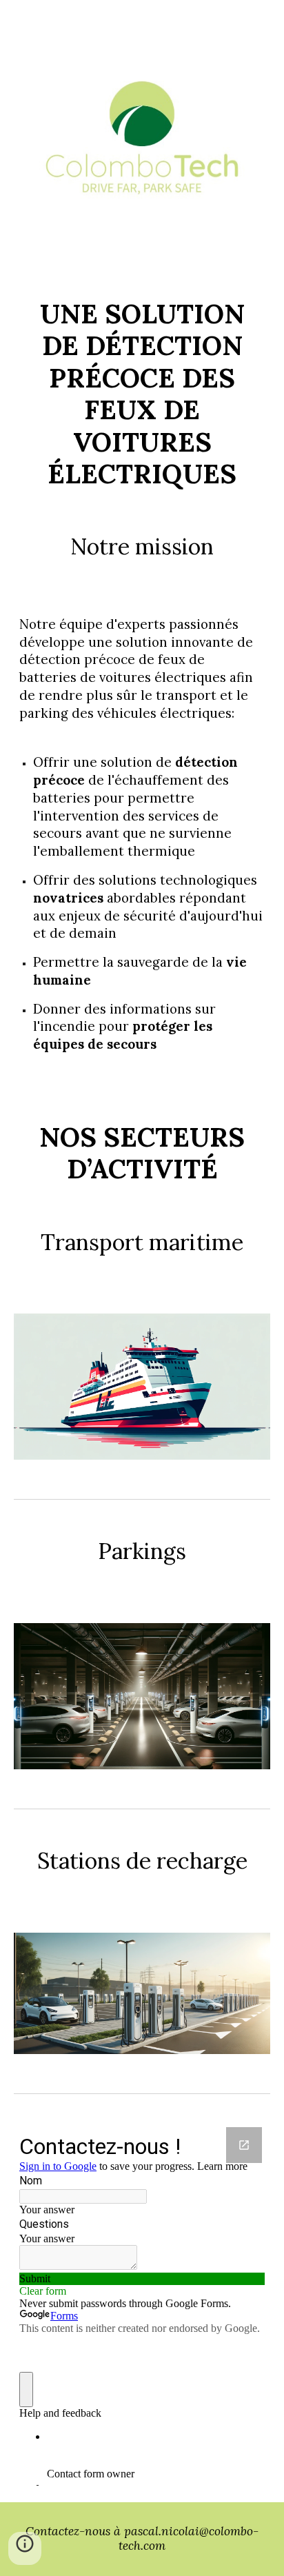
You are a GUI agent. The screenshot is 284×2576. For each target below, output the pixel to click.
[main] (142, 394)
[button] (25, 2548)
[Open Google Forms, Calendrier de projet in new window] (244, 2145)
